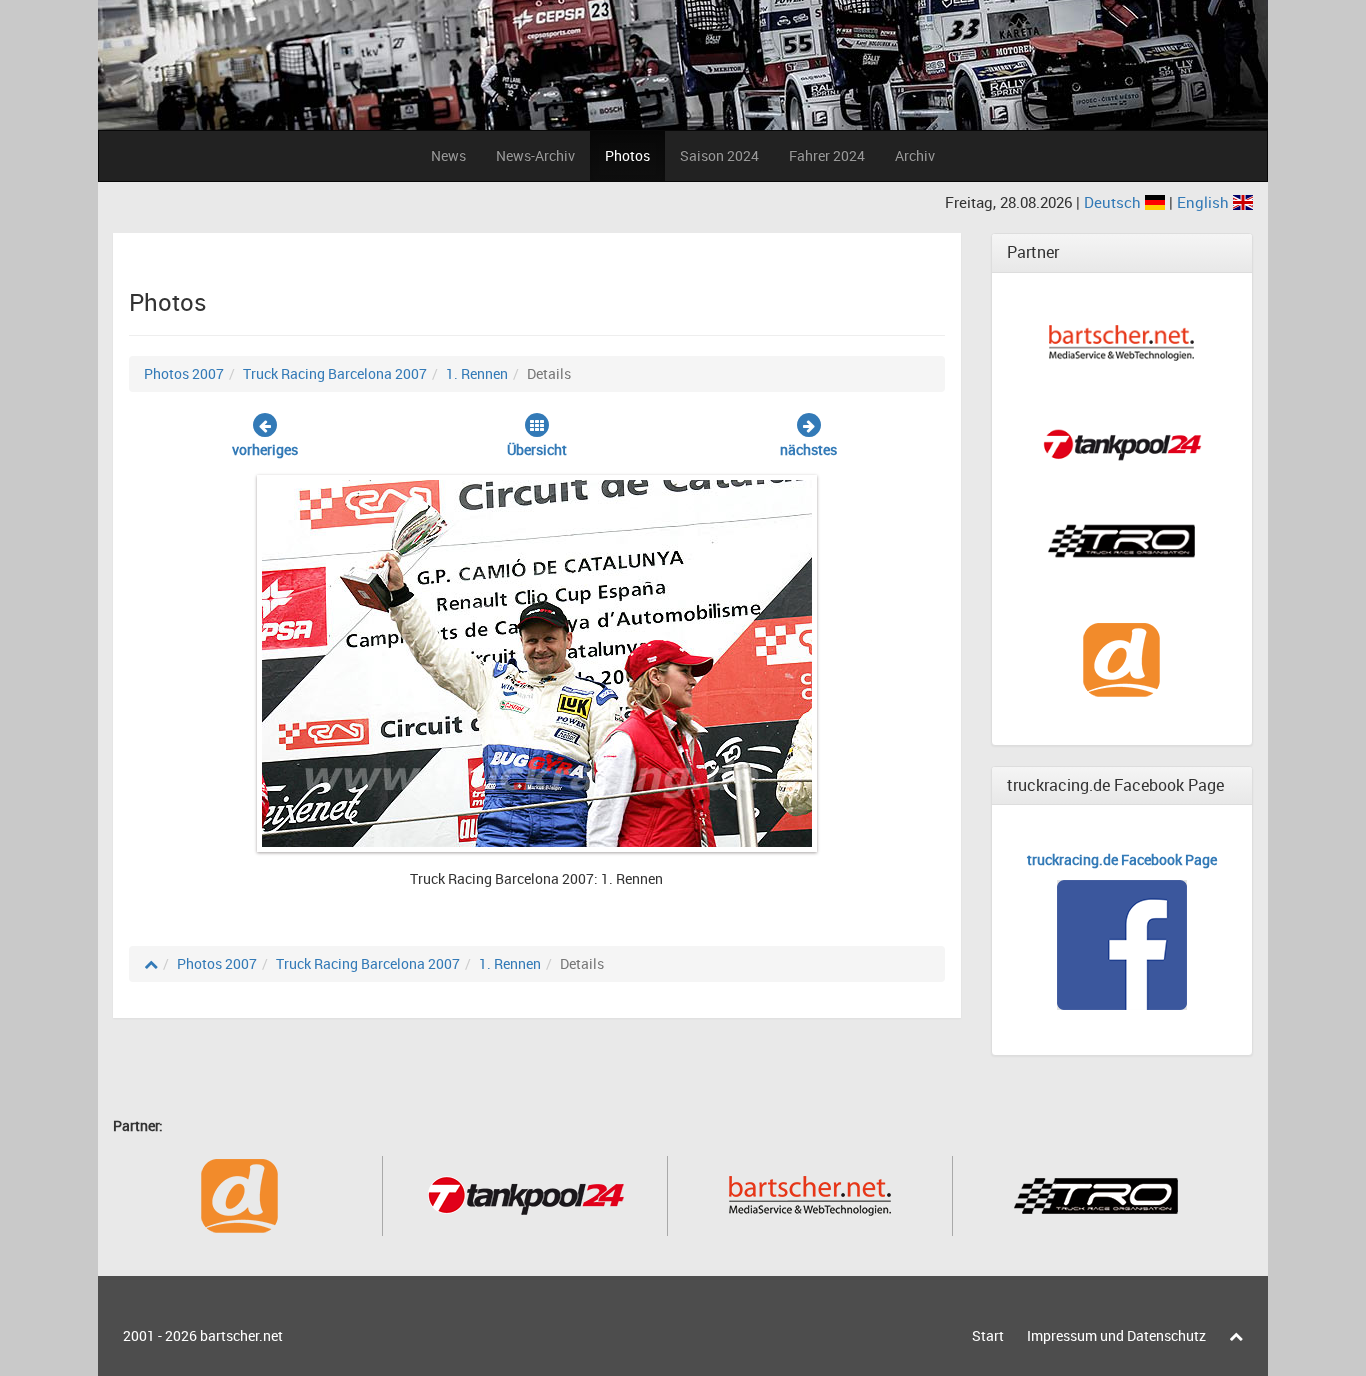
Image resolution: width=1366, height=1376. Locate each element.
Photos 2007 (184, 373)
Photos (627, 155)
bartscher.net (241, 1335)
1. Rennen (477, 373)
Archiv (915, 155)
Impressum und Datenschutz (1116, 1335)
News (448, 155)
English (1205, 202)
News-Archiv (535, 155)
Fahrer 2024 (827, 155)
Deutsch (1114, 202)
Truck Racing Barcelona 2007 (335, 373)
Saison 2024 (719, 155)
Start (988, 1335)
